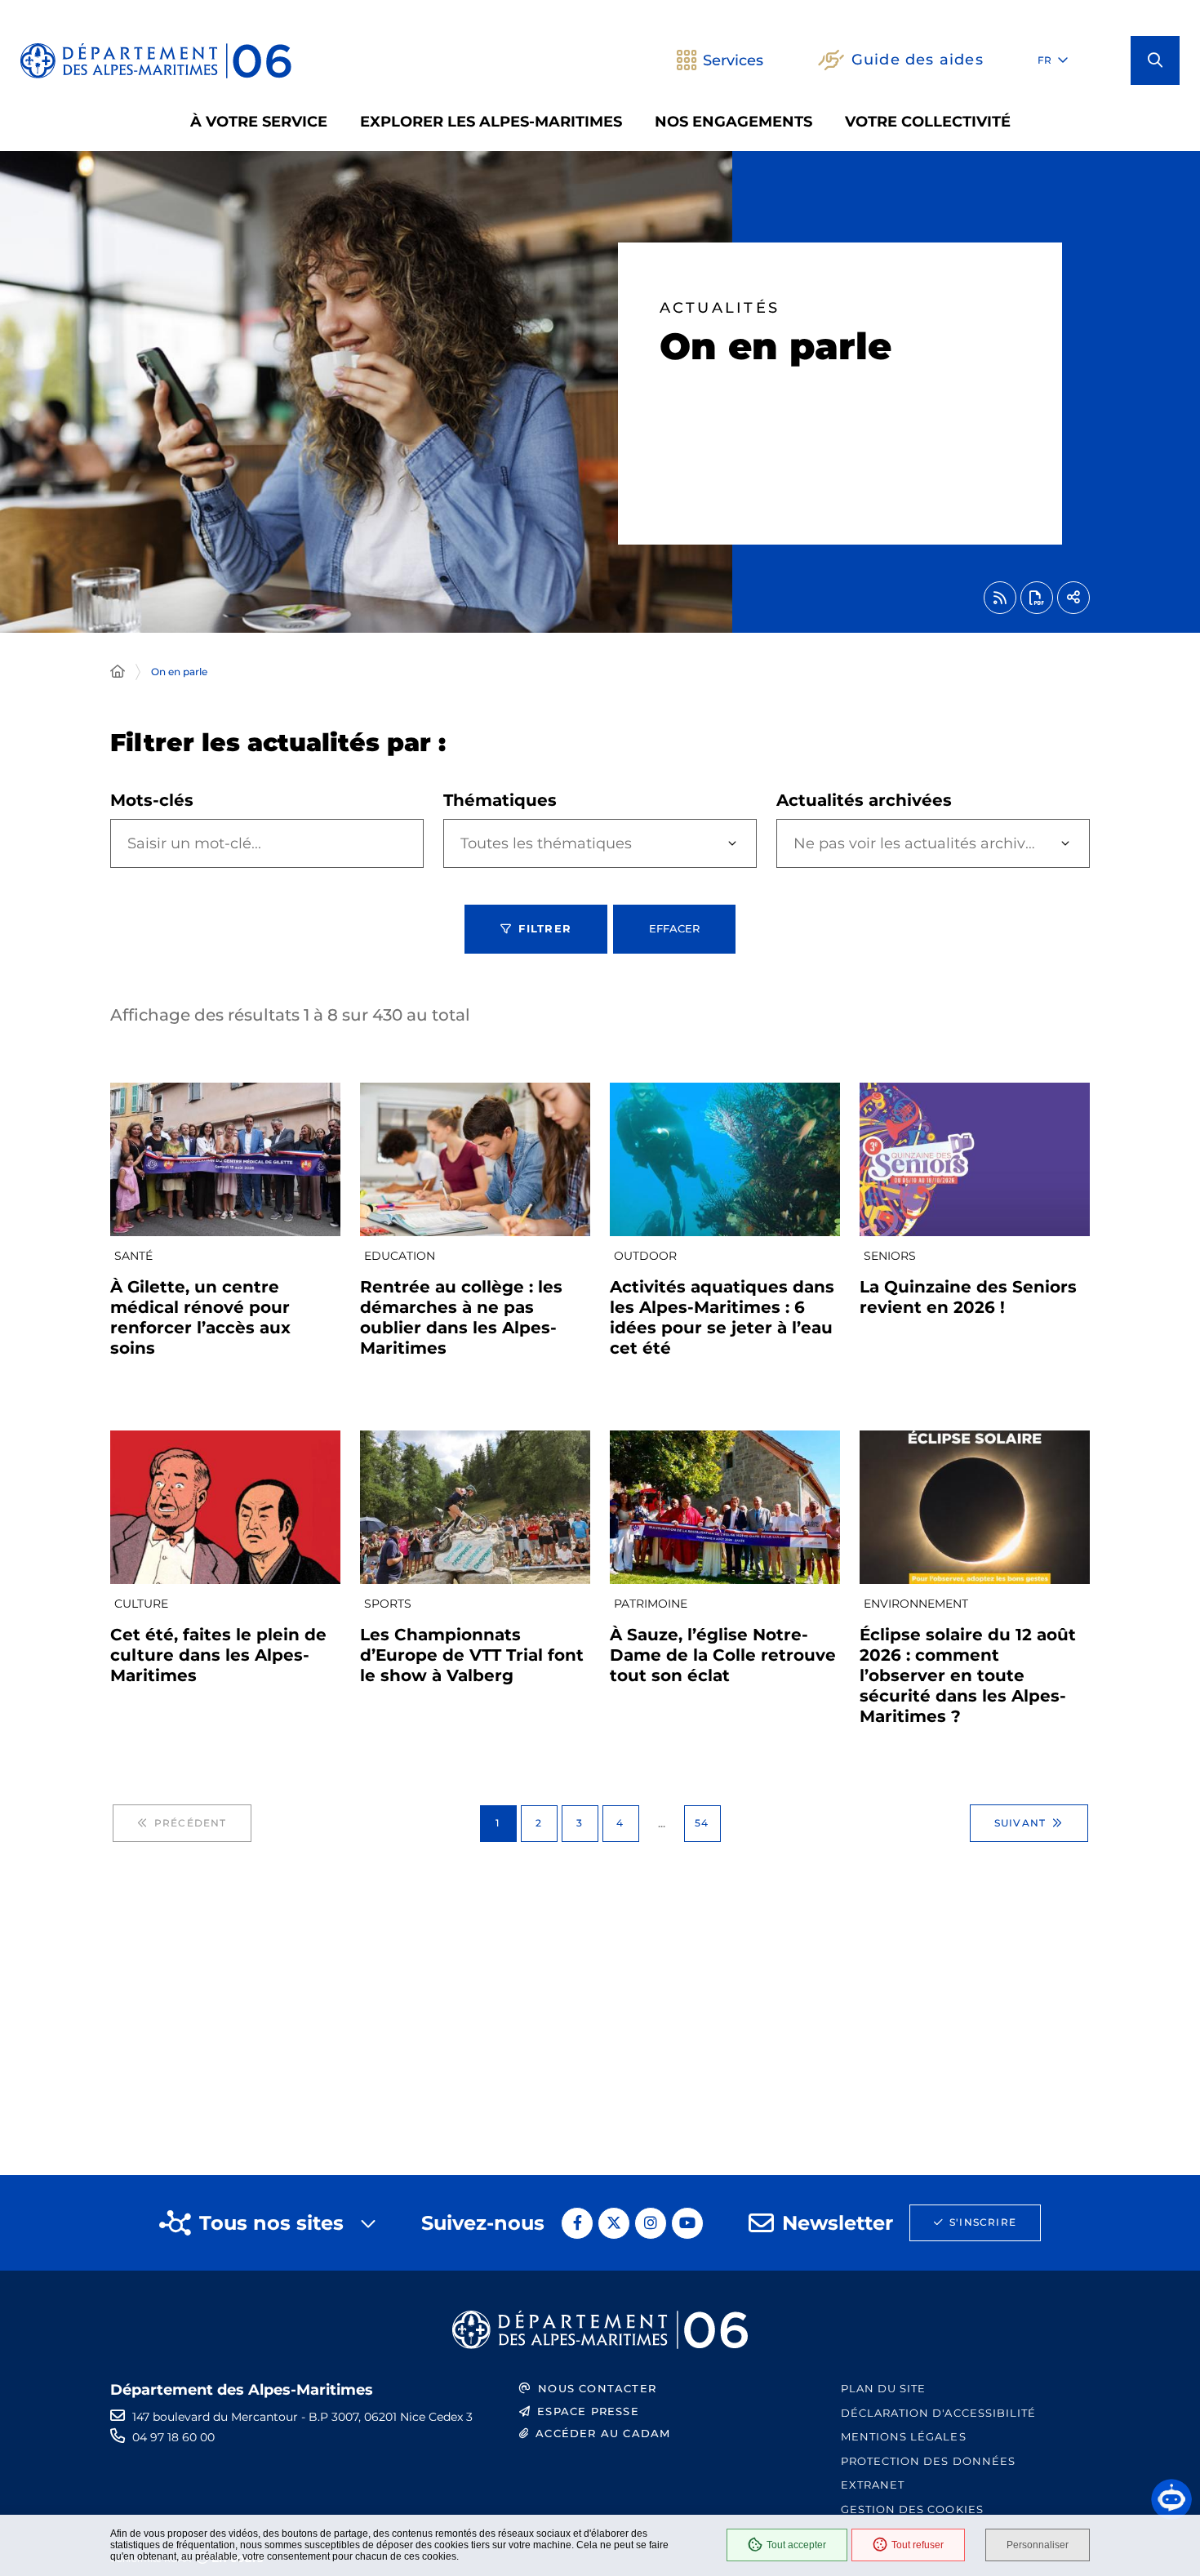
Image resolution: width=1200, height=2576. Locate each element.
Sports (388, 1604)
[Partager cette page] (1073, 598)
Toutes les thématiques (546, 843)
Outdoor (645, 1256)
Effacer (674, 928)
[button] (1155, 60)
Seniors (890, 1256)
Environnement (916, 1604)
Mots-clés (152, 800)
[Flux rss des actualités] (1000, 598)
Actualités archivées (864, 800)
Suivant (1020, 1823)
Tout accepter (796, 2545)
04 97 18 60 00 (173, 2437)
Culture (141, 1604)
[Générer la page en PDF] (1037, 598)
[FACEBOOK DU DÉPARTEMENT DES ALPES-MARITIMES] (577, 2223)
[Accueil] (118, 672)
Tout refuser (918, 2545)
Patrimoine (651, 1604)
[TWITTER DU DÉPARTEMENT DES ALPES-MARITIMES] (614, 2223)
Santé (133, 1256)
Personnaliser (1038, 2545)
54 (702, 1823)
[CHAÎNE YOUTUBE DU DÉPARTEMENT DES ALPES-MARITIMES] (687, 2223)
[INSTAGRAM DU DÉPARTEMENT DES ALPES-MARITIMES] (651, 2223)
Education (400, 1256)
